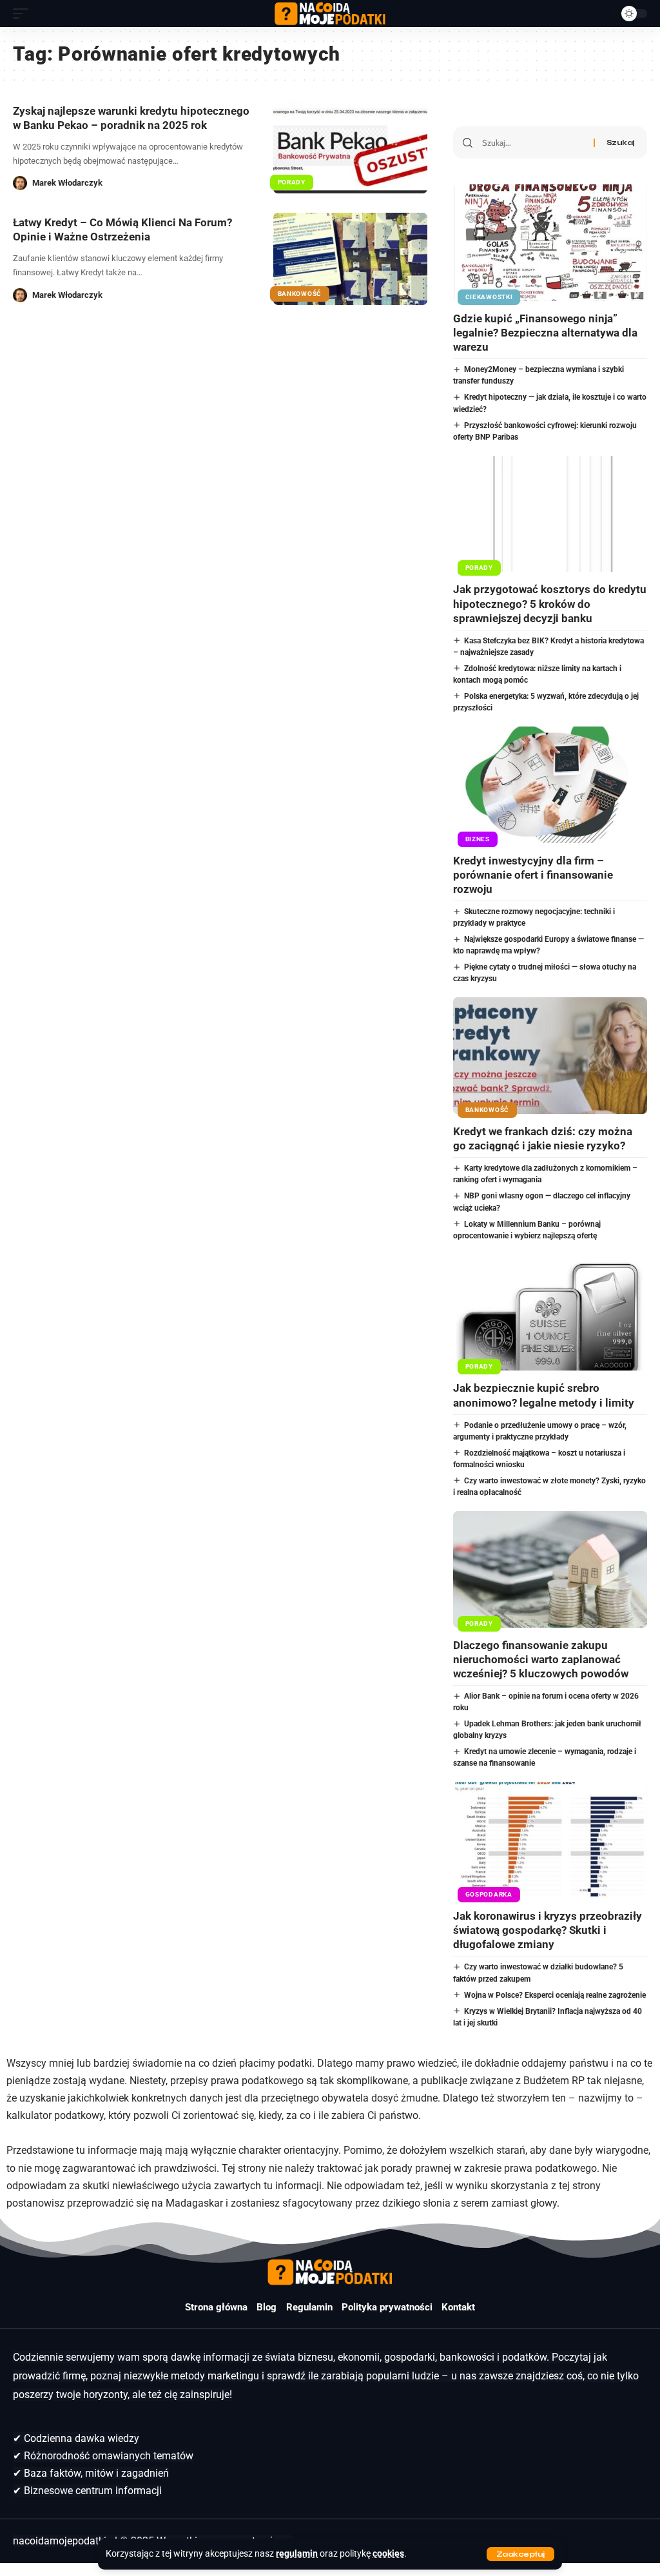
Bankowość (300, 294)
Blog (267, 2307)
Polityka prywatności (387, 2307)
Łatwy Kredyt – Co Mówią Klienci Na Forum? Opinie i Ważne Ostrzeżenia (122, 229)
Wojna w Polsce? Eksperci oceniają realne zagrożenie (555, 1995)
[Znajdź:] (533, 142)
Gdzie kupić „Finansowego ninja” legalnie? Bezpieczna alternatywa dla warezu (545, 333)
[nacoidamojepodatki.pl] (330, 14)
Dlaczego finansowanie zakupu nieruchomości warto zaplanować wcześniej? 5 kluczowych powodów (541, 1659)
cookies (388, 2554)
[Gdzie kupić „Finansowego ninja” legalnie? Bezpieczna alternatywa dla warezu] (550, 243)
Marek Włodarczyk (67, 183)
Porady (292, 182)
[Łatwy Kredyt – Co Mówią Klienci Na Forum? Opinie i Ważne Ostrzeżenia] (350, 259)
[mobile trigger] (24, 14)
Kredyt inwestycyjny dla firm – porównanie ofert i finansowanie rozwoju (533, 875)
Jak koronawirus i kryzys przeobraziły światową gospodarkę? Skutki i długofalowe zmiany (548, 1930)
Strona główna (216, 2307)
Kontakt (458, 2307)
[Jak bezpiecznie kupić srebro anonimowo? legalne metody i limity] (550, 1313)
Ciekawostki (489, 297)
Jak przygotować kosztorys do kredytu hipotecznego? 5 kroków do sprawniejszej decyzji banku (550, 603)
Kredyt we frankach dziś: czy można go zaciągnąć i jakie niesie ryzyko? (543, 1138)
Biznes (478, 839)
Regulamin (309, 2307)
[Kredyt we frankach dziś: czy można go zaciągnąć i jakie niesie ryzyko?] (550, 1056)
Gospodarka (489, 1894)
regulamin (297, 2554)
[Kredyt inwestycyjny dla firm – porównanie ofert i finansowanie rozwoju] (550, 785)
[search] (601, 14)
